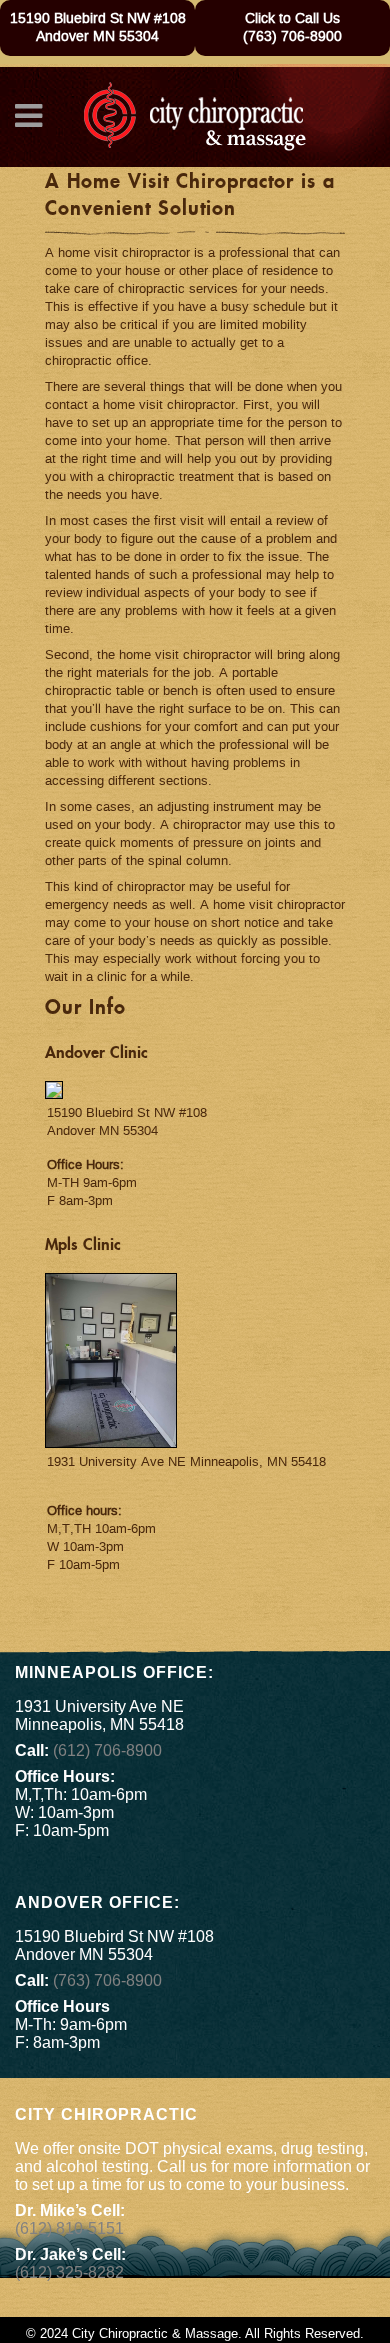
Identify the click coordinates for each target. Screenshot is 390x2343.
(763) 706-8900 (292, 37)
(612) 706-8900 (107, 1750)
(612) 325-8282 (69, 2272)
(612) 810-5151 (69, 2228)
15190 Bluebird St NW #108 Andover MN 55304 (98, 28)
